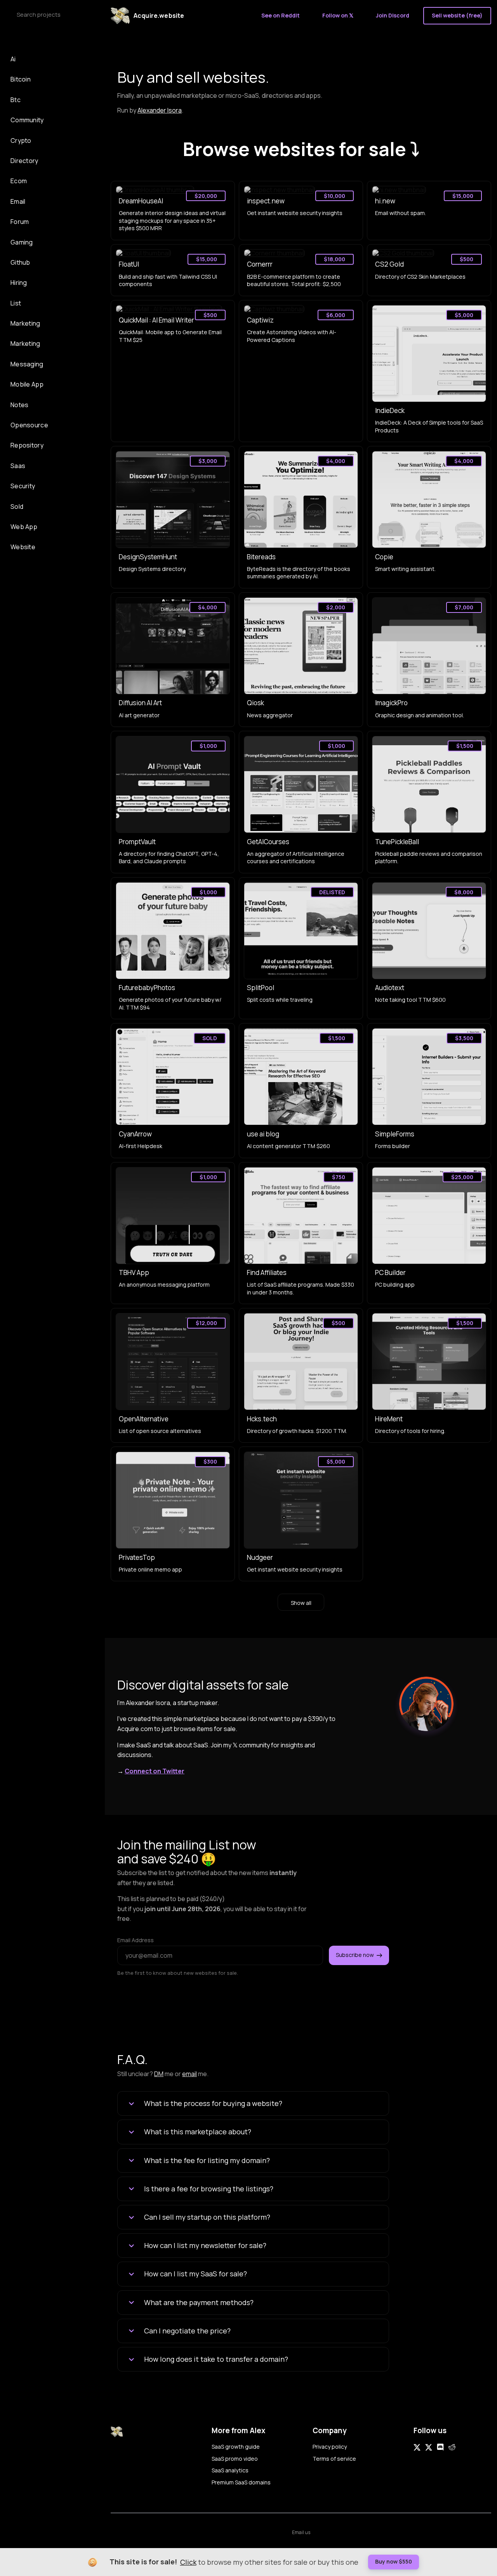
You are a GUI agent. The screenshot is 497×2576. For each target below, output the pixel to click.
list (16, 303)
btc (16, 100)
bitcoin (21, 79)
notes (20, 405)
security (23, 486)
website (23, 547)
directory (24, 161)
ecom (19, 181)
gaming (22, 242)
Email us (301, 2532)
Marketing (25, 323)
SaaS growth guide (236, 2447)
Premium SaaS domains (241, 2482)
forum (20, 222)
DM (159, 2074)
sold (17, 507)
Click (188, 2562)
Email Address (136, 1940)
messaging (27, 364)
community (27, 120)
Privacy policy (330, 2447)
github (20, 262)
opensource (29, 425)
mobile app (27, 384)
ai (13, 59)
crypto (21, 141)
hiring (19, 283)
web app (24, 527)
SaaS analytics (230, 2470)
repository (27, 445)
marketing (25, 343)
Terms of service (334, 2459)
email (18, 201)
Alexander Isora (160, 110)
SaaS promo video (235, 2459)
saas (18, 466)
